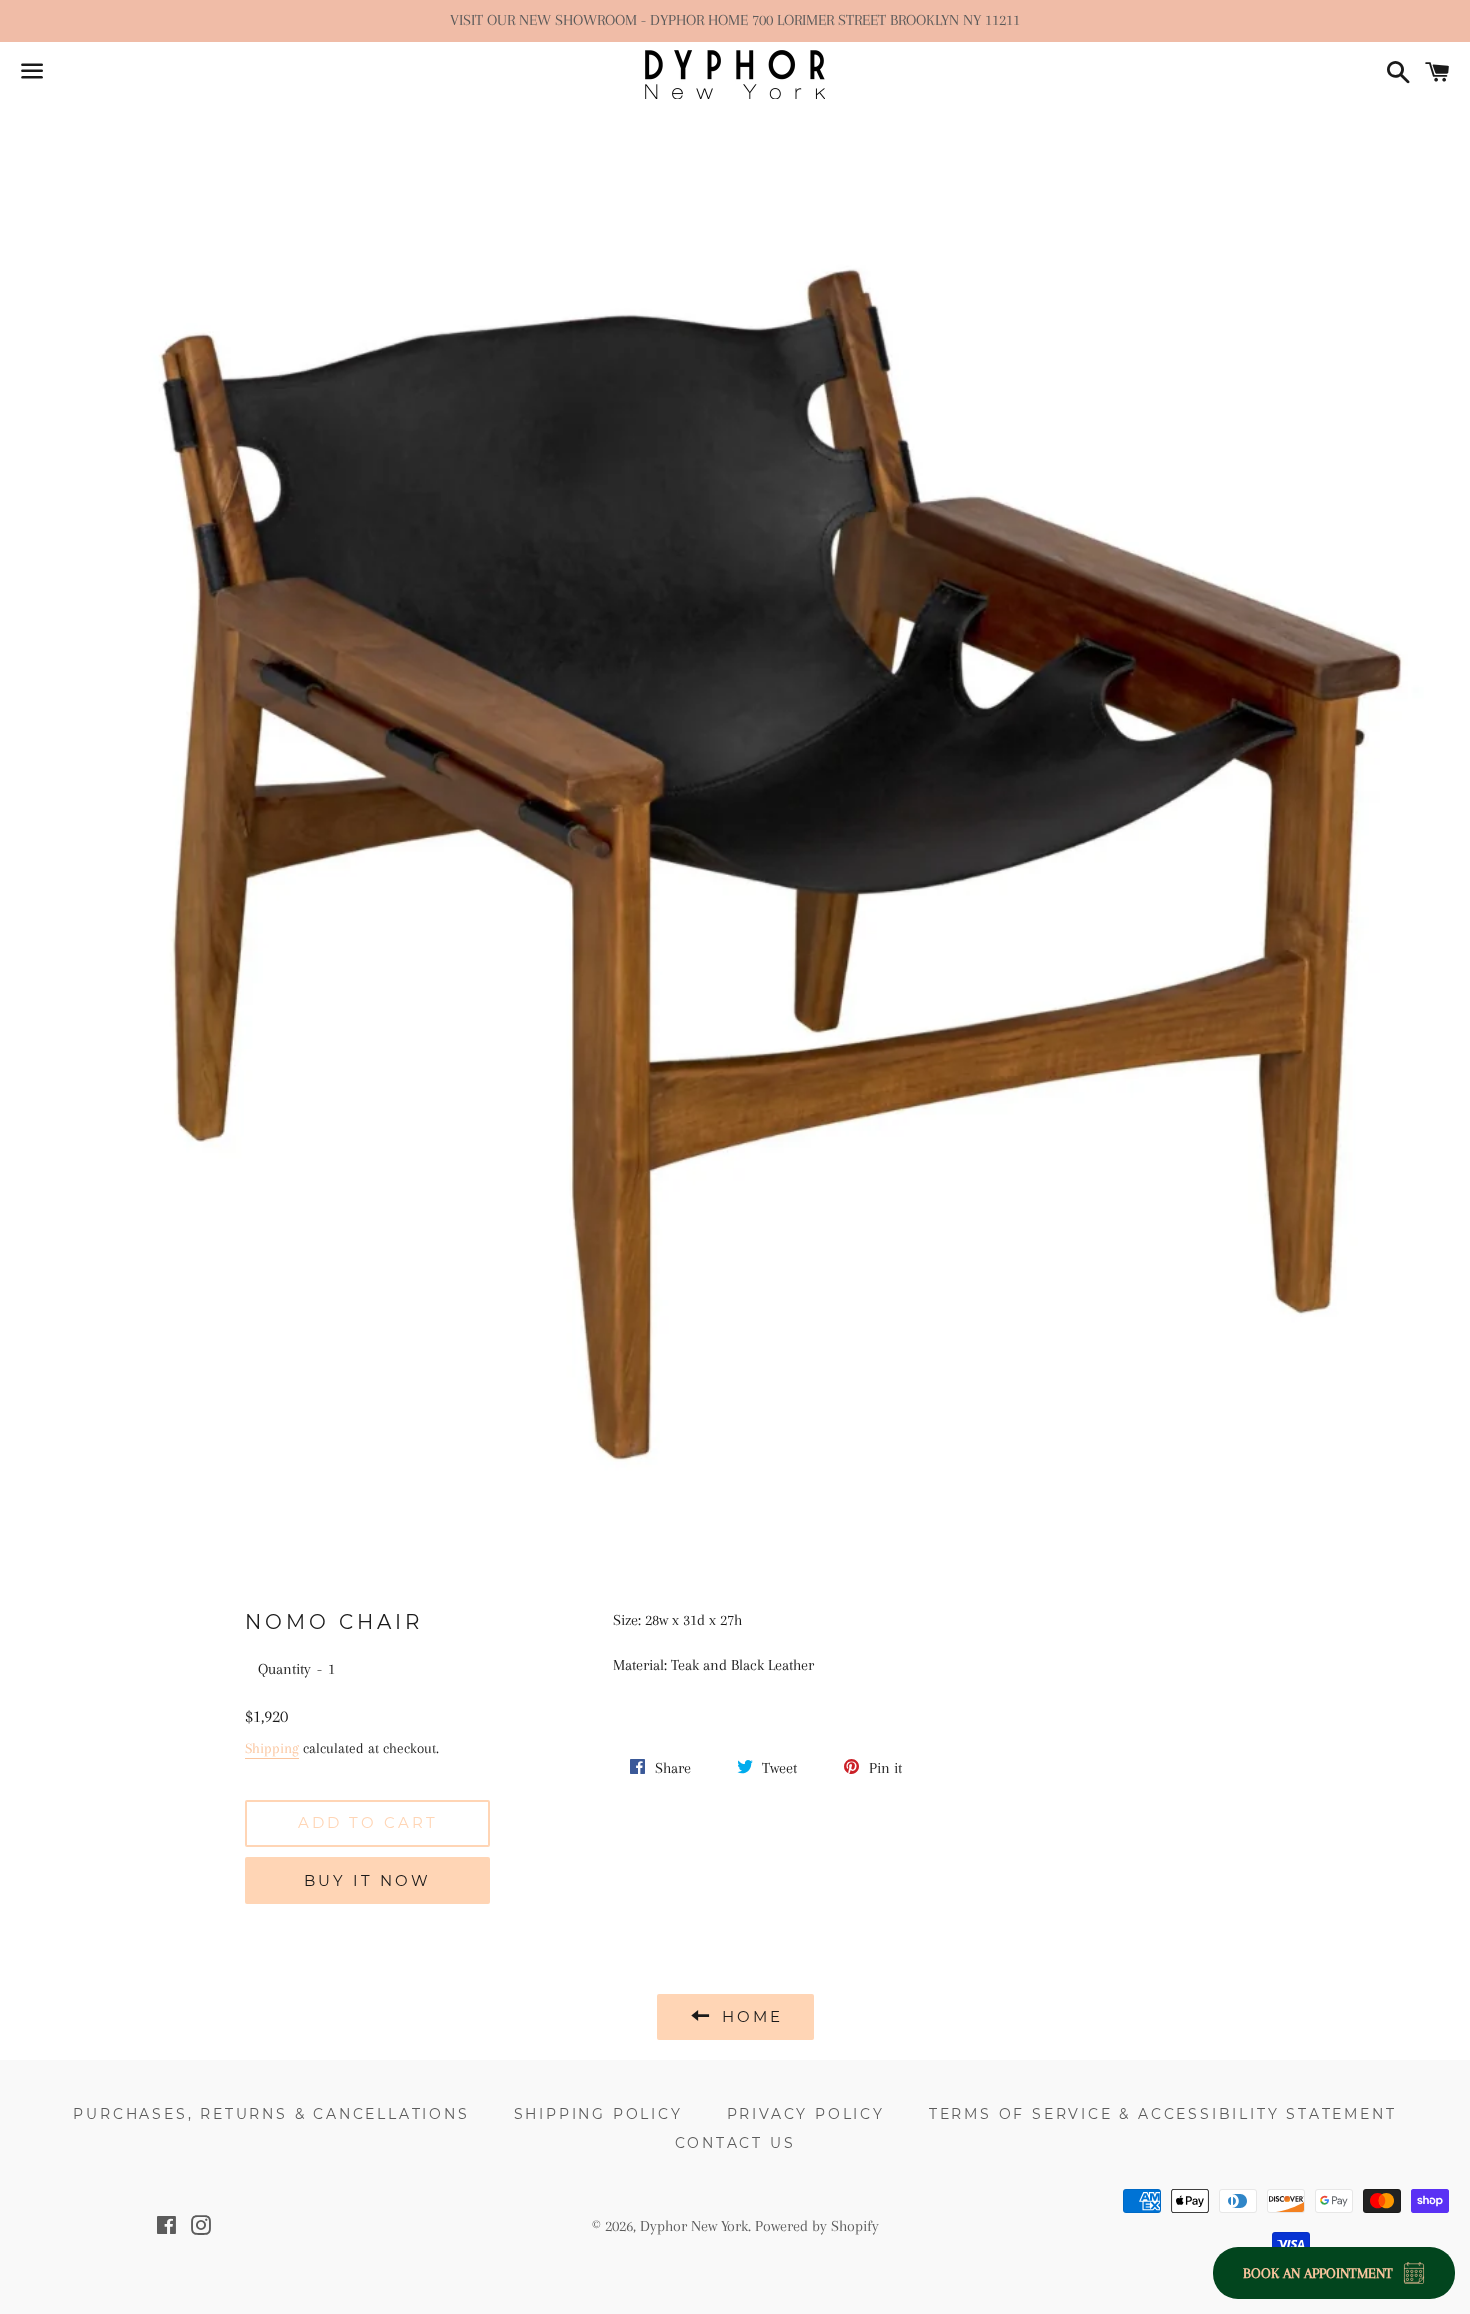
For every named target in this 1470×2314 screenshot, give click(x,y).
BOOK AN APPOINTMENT (1318, 2273)
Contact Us (735, 2143)
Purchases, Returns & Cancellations (271, 2114)
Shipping (272, 1748)
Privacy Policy (806, 2114)
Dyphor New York (694, 2226)
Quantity (284, 1669)
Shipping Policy (598, 2114)
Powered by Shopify (817, 2226)
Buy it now (367, 1880)
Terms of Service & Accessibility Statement (1163, 2114)
